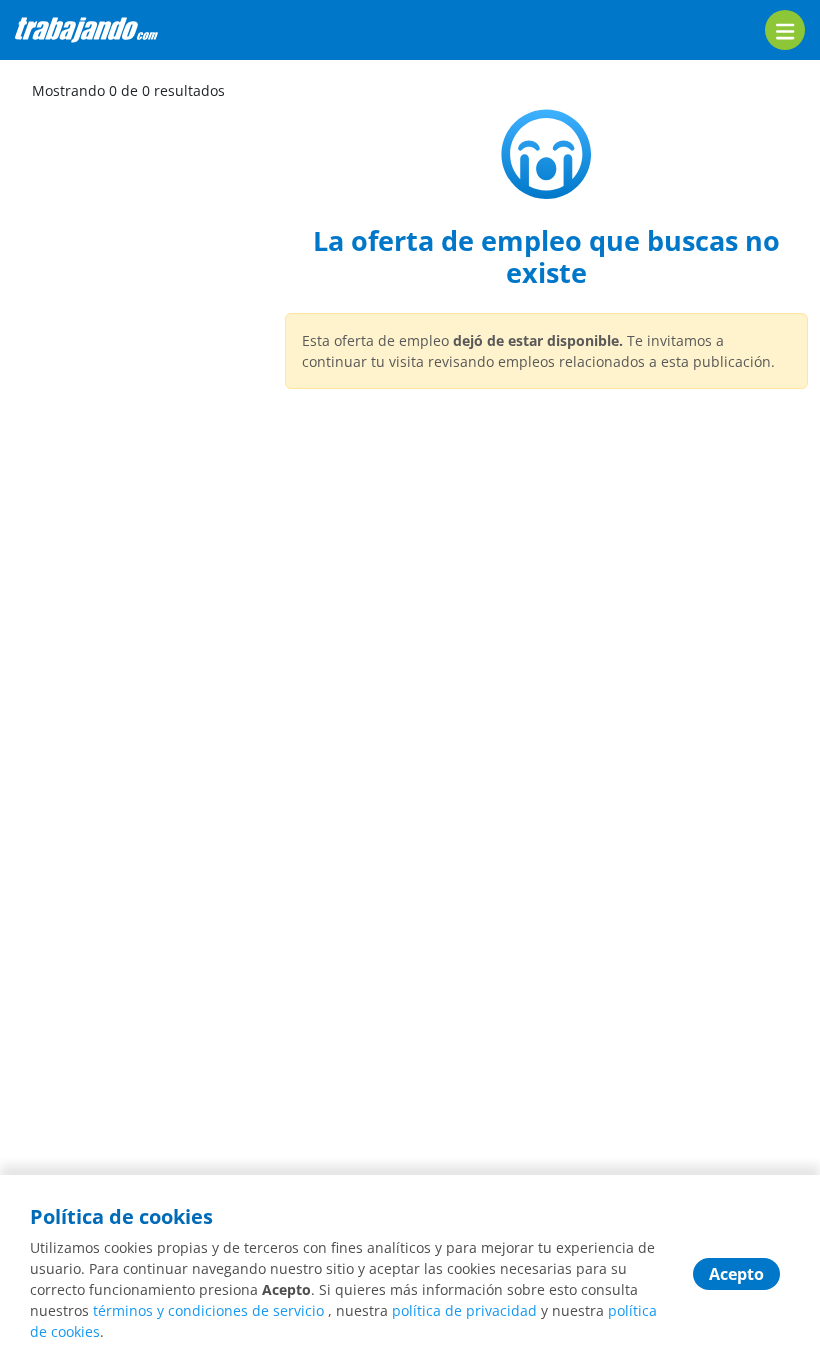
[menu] (785, 30)
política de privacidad (464, 1310)
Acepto (736, 1274)
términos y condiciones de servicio (208, 1310)
